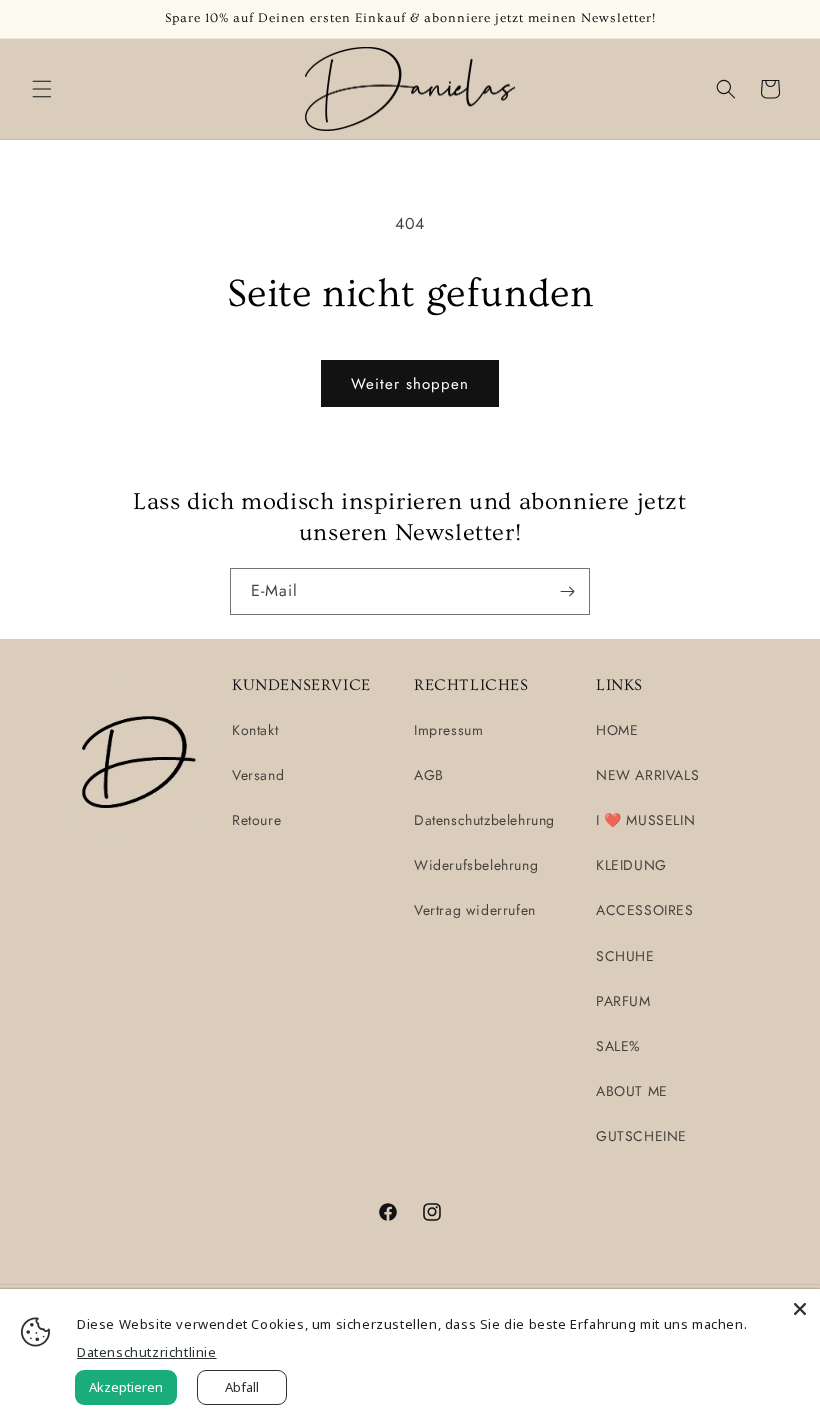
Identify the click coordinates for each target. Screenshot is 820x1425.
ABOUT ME (632, 1091)
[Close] (800, 1309)
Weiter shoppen (410, 384)
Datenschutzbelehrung (484, 820)
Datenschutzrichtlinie (147, 1352)
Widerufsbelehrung (476, 865)
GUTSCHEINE (641, 1136)
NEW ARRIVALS (647, 775)
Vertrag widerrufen (475, 910)
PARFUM (623, 1001)
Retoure (256, 820)
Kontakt (255, 730)
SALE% (618, 1046)
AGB (429, 775)
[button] (42, 89)
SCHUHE (625, 956)
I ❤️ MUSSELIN (645, 820)
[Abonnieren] (567, 591)
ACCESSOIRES (645, 910)
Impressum (448, 730)
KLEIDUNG (631, 865)
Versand (258, 775)
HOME (617, 730)
